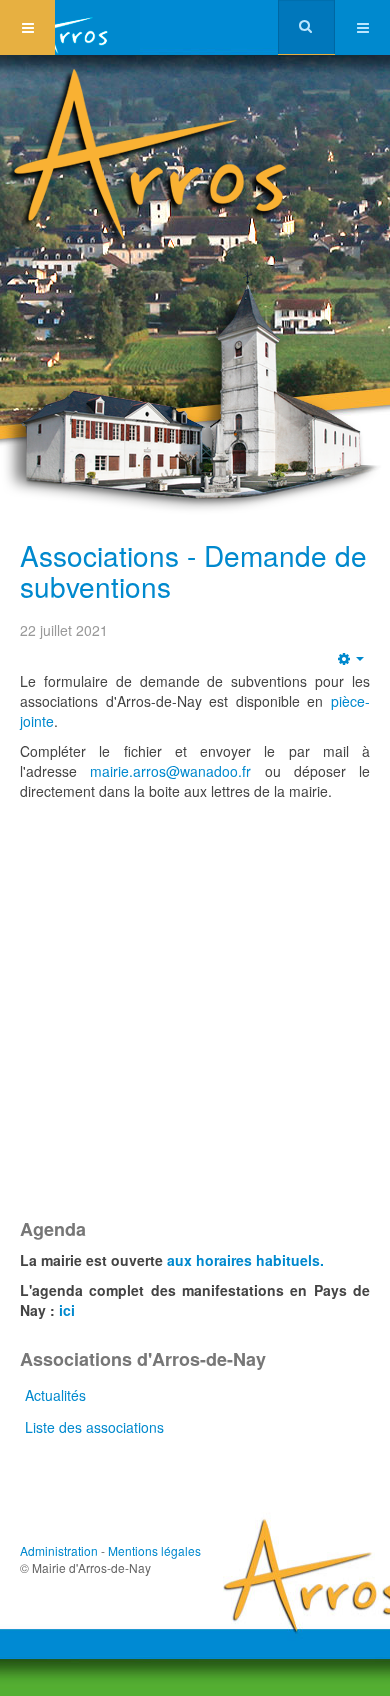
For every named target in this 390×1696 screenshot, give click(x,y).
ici (67, 1310)
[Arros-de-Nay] (70, 27)
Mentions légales (154, 1550)
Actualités (55, 1395)
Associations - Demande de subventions (193, 570)
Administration (59, 1550)
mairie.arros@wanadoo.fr (170, 771)
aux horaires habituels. (245, 1260)
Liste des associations (94, 1427)
